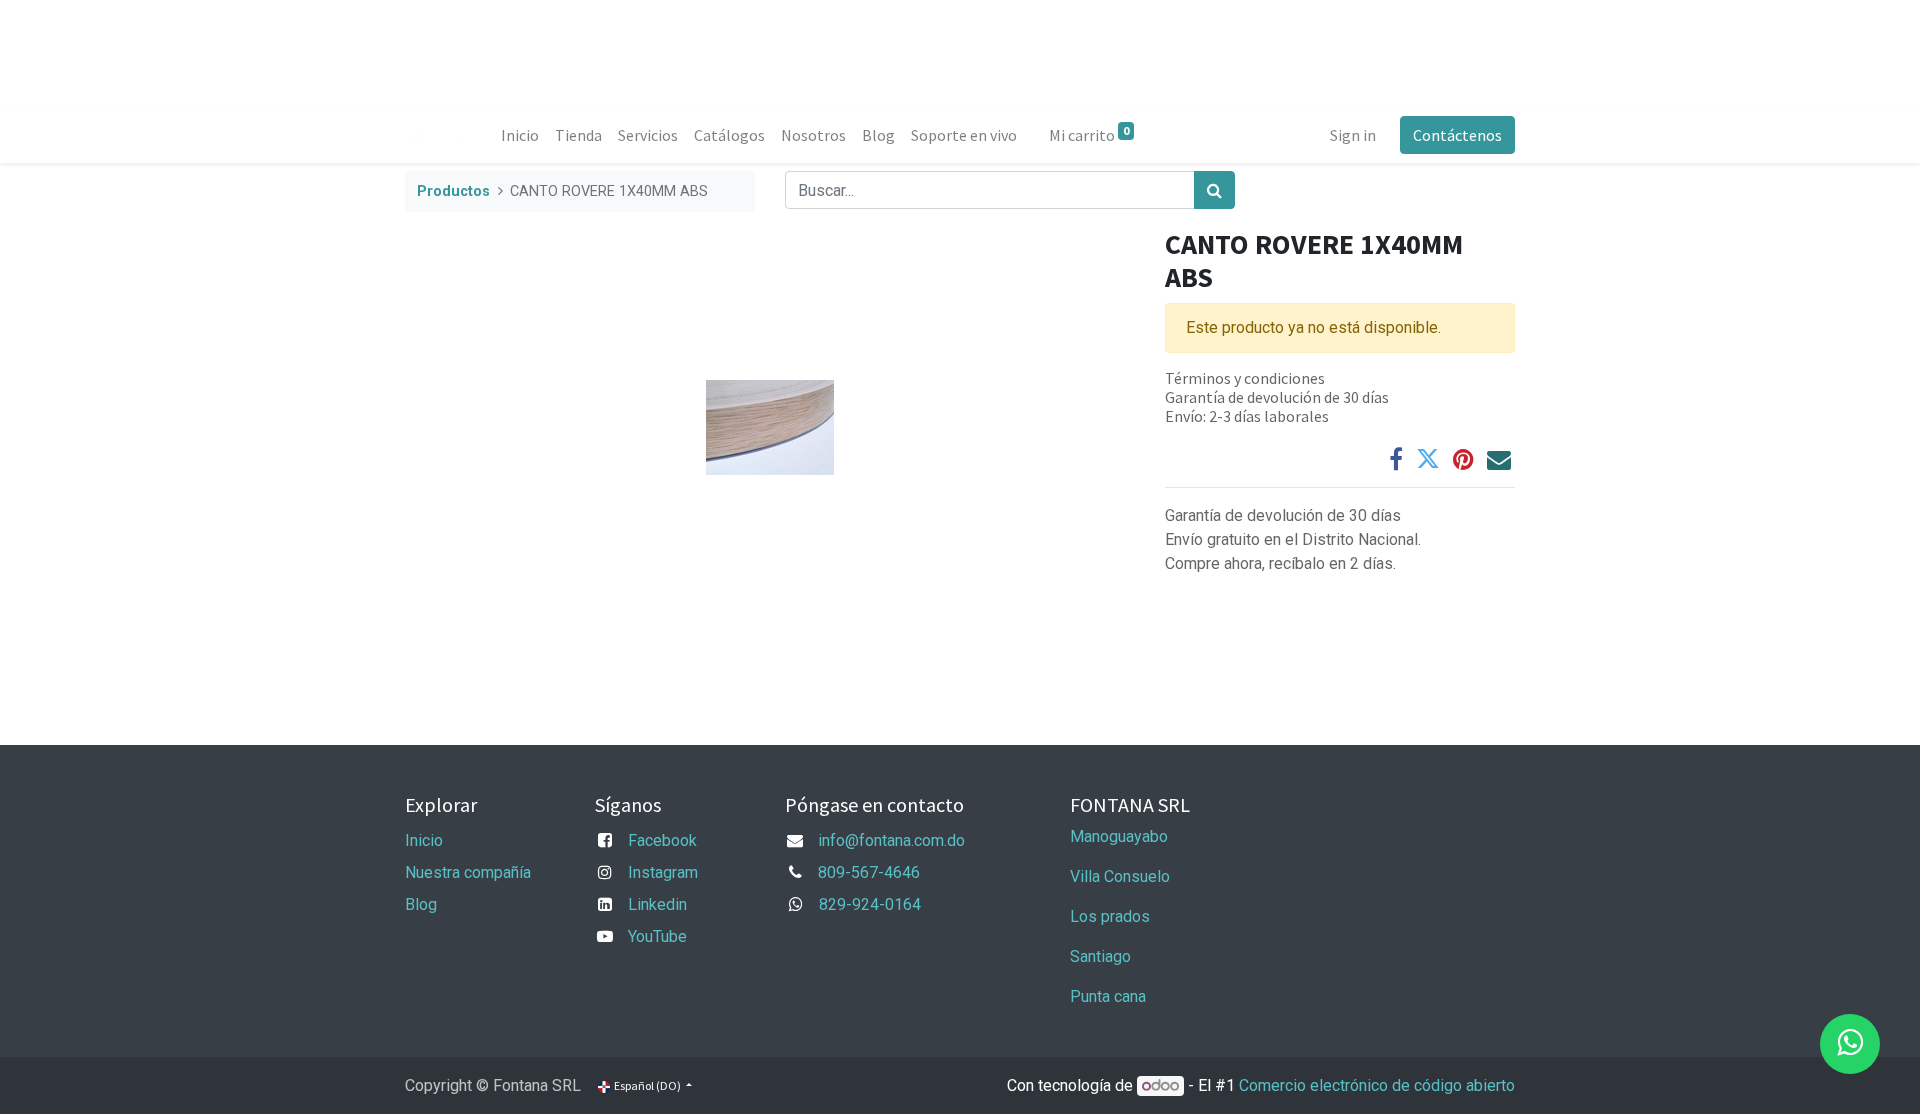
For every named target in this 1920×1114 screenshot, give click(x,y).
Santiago (1100, 956)
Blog (421, 904)
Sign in (1353, 135)
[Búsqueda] (1214, 190)
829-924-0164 (870, 904)
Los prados (1110, 916)
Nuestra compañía (468, 872)
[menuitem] (520, 135)
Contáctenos (1457, 135)
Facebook (662, 840)
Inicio (424, 840)
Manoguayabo (1119, 836)
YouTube (657, 936)
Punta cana (1110, 996)
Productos (453, 191)
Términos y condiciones (1245, 378)
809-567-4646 (869, 872)
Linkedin (657, 904)
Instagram (663, 872)
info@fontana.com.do (891, 840)
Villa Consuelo (1120, 876)
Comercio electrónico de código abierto (1377, 1085)
